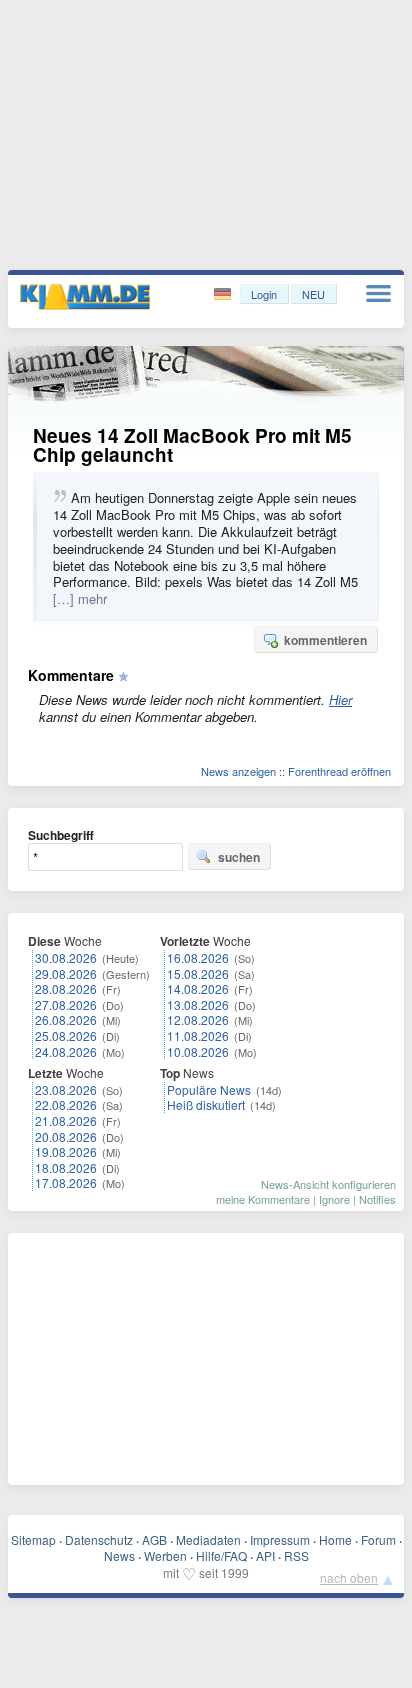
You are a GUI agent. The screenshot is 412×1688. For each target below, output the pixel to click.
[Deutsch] (224, 294)
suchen (239, 857)
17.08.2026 (66, 1182)
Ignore (334, 1199)
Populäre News (209, 1089)
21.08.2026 (66, 1120)
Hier (340, 699)
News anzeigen (238, 771)
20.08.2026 (66, 1136)
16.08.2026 (198, 957)
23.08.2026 (66, 1089)
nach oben (349, 1577)
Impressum (280, 1539)
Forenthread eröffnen (339, 771)
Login (264, 294)
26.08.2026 (66, 1019)
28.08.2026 (66, 988)
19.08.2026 (66, 1151)
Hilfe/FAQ (221, 1555)
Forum (378, 1539)
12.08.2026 (198, 1019)
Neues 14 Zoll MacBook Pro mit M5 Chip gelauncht (192, 445)
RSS (296, 1555)
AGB (154, 1539)
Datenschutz (99, 1539)
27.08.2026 (66, 1004)
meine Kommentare (263, 1199)
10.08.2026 (198, 1051)
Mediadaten (208, 1539)
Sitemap (33, 1539)
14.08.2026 (198, 988)
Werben (165, 1555)
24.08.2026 (66, 1051)
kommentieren (325, 640)
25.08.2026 (66, 1035)
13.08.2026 (198, 1004)
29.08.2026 (66, 973)
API (265, 1555)
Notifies (377, 1199)
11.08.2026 (198, 1035)
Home (335, 1539)
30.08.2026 (66, 957)
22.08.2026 (66, 1104)
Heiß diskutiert (206, 1104)
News (119, 1555)
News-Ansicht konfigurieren (328, 1184)
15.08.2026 (198, 973)
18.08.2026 (66, 1167)
